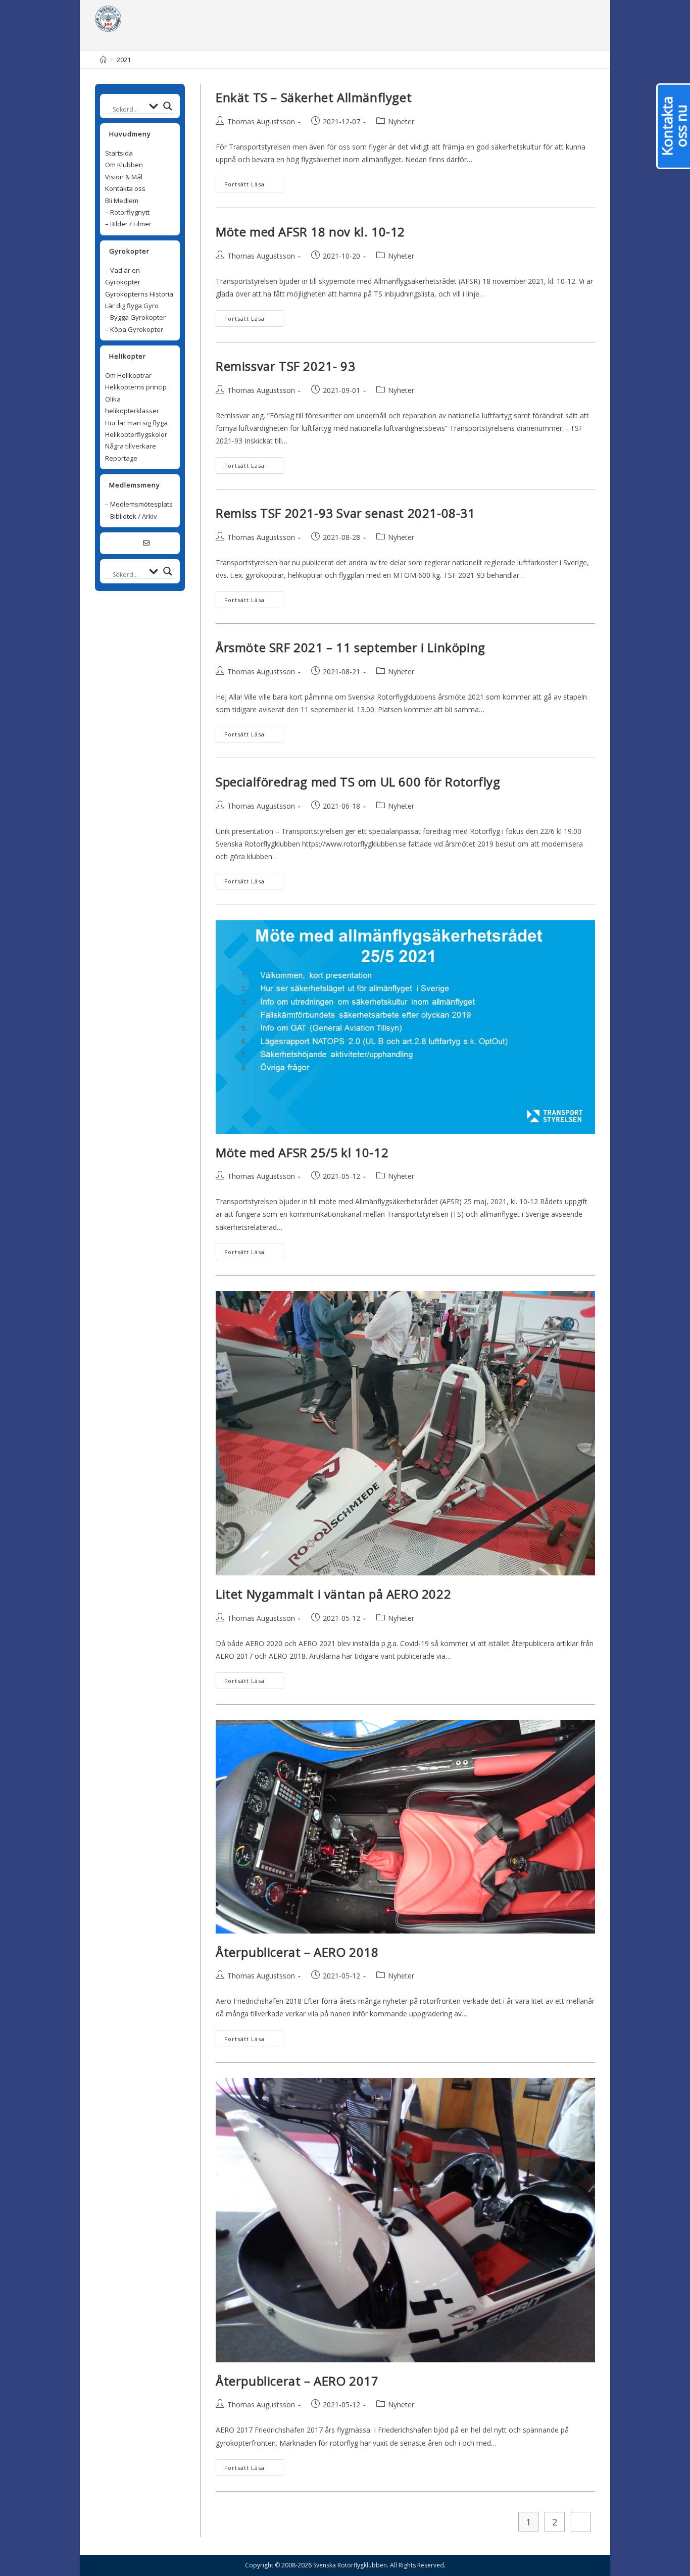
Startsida (119, 153)
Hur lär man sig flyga (136, 423)
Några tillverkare (131, 446)
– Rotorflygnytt (127, 212)
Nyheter (401, 121)
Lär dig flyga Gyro (132, 306)
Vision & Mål (124, 177)
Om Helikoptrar (128, 375)
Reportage (121, 458)
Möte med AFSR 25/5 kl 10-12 (302, 1152)
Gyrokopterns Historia (139, 294)
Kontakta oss (125, 188)
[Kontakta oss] (146, 543)
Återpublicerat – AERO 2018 (297, 1952)
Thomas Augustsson (261, 121)
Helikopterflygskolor (136, 434)
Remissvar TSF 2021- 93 (285, 366)
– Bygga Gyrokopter (135, 317)
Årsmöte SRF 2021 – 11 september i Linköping (351, 647)
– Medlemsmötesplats (139, 504)
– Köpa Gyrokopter (134, 329)
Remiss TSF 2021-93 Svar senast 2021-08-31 (346, 513)
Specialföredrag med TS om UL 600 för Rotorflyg (358, 782)
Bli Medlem (122, 201)
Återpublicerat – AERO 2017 (297, 2381)
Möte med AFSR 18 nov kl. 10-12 (310, 232)
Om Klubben (124, 165)
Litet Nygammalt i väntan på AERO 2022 (333, 1594)
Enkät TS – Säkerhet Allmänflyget (314, 97)
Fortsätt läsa (244, 184)
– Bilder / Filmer (128, 224)
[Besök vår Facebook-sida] (134, 543)
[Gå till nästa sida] (581, 2522)
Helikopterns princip (136, 387)
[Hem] (103, 60)
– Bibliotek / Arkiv (131, 516)
